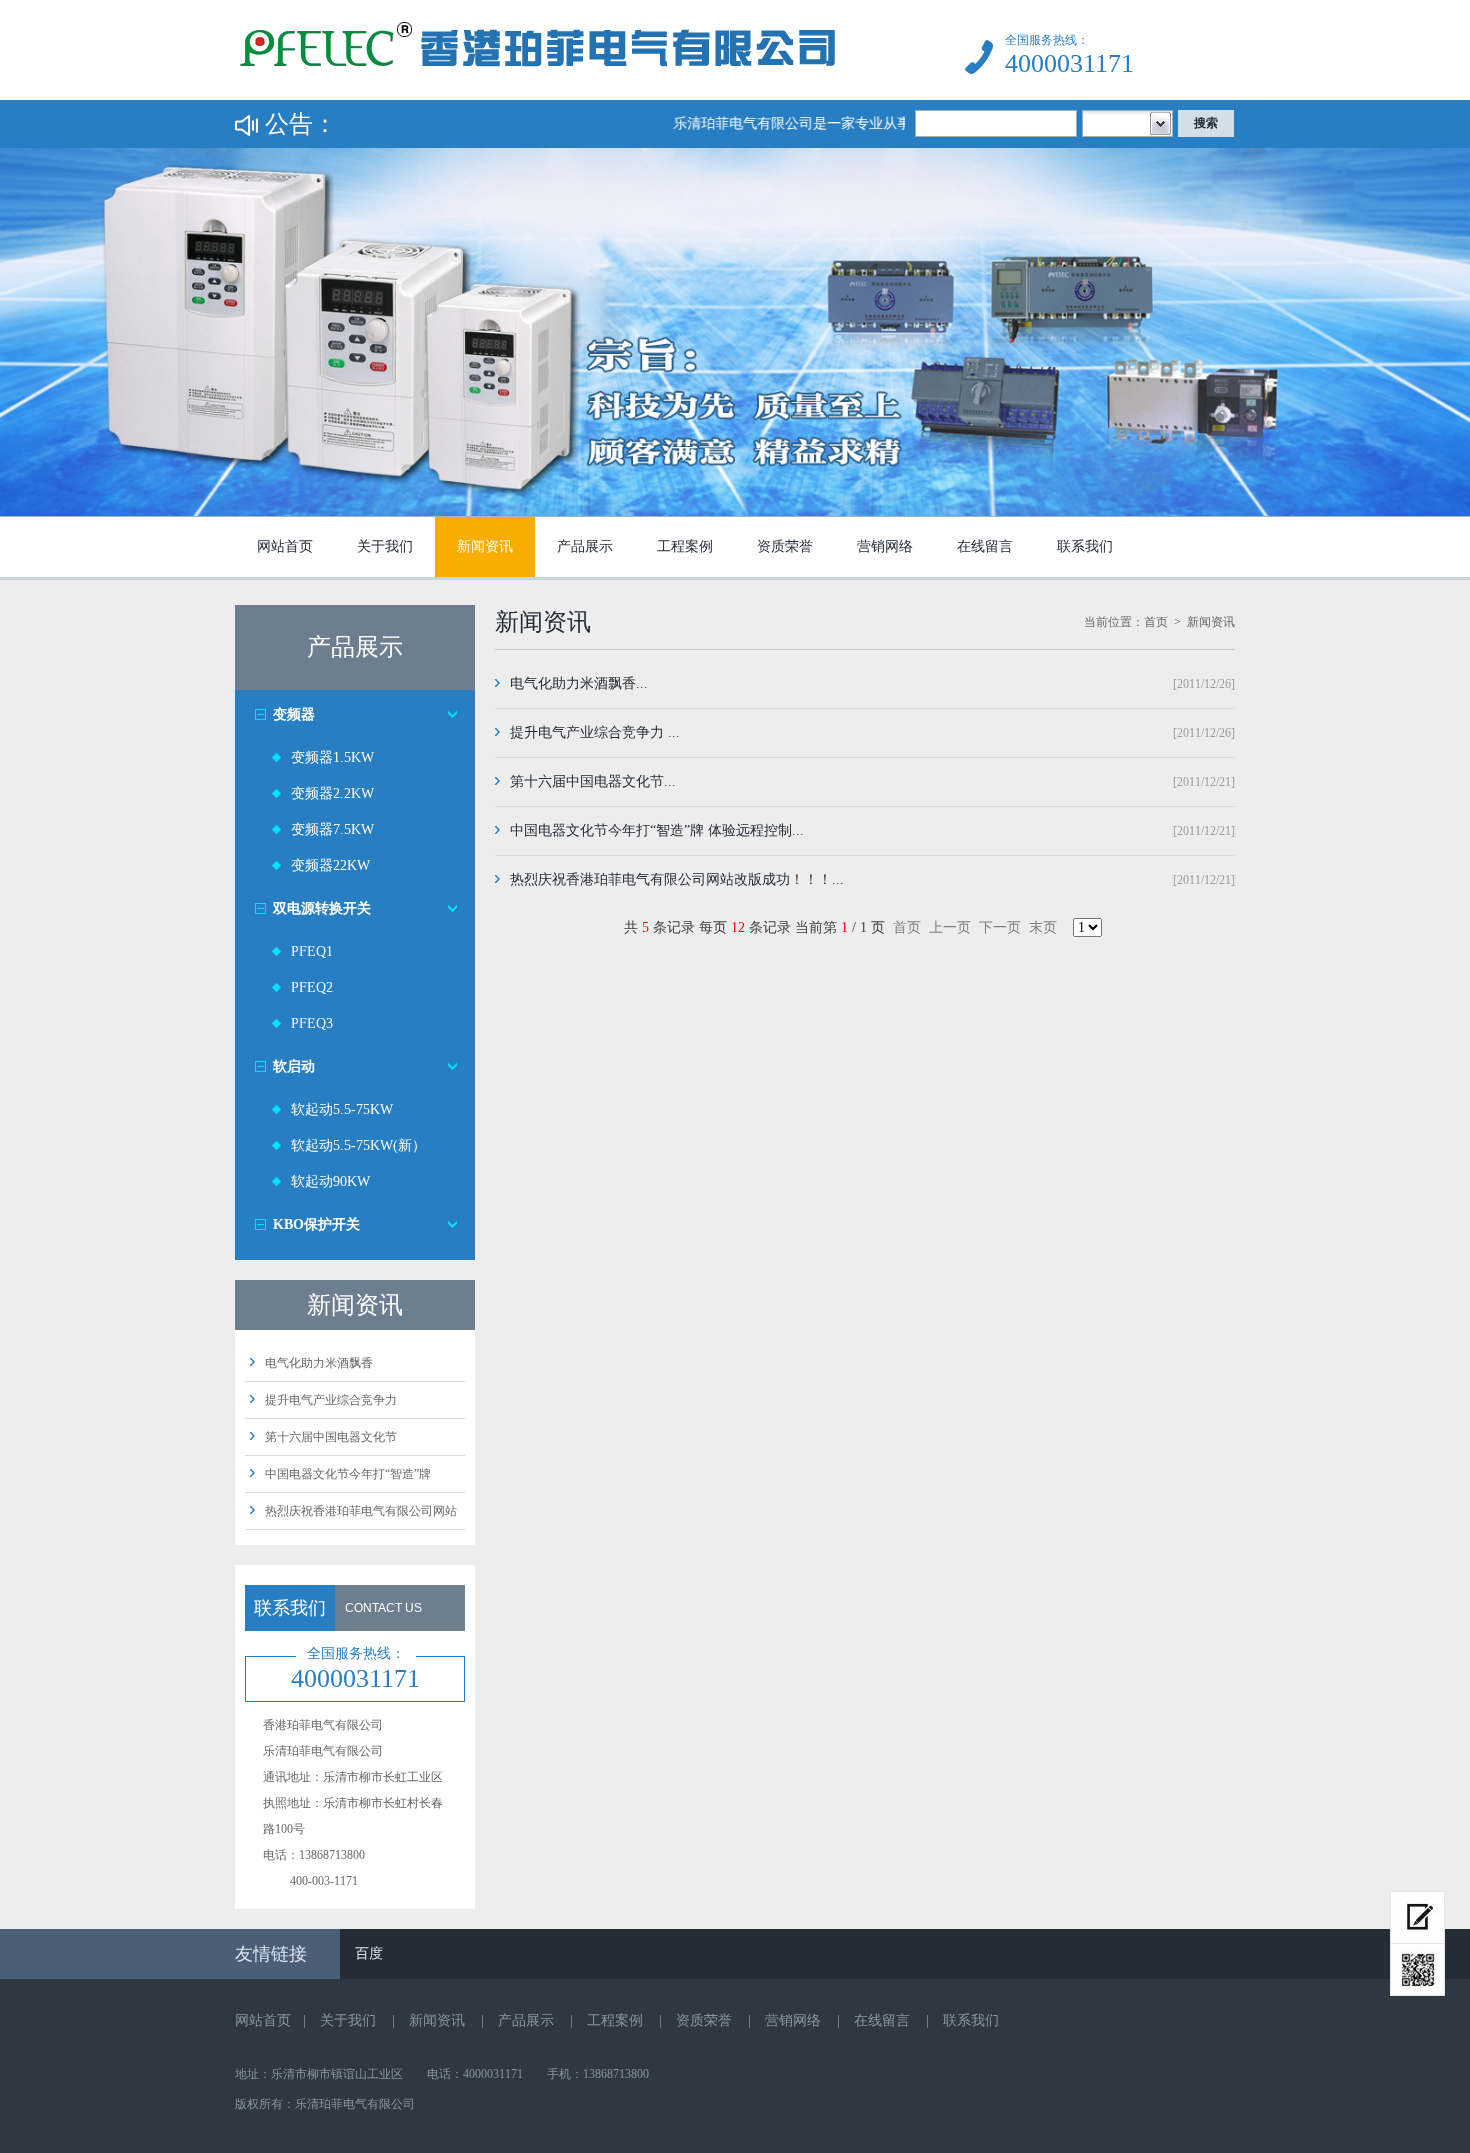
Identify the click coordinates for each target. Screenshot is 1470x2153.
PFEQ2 (312, 987)
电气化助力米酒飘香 (319, 1363)
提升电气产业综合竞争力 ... (595, 732)
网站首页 (285, 546)
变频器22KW (330, 865)
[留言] (1417, 1917)
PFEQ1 (312, 951)
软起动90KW (330, 1181)
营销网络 (885, 546)
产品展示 (585, 546)
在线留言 (985, 546)
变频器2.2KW (332, 793)
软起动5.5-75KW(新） (358, 1145)
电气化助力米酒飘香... (579, 683)
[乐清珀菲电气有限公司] (538, 95)
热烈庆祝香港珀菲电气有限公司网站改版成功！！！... (677, 879)
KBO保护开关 (316, 1224)
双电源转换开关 (322, 908)
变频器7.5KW (332, 829)
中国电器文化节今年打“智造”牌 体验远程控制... (657, 830)
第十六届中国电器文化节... (593, 781)
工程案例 (685, 546)
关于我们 (385, 546)
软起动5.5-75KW (342, 1109)
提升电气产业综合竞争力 (331, 1400)
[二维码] (1417, 1970)
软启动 (294, 1066)
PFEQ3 (312, 1023)
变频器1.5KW (332, 757)
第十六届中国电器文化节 (331, 1437)
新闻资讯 (485, 546)
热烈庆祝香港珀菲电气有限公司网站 (361, 1511)
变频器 (294, 714)
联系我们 (1085, 546)
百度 (369, 1953)
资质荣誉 (785, 546)
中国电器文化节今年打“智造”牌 (348, 1474)
